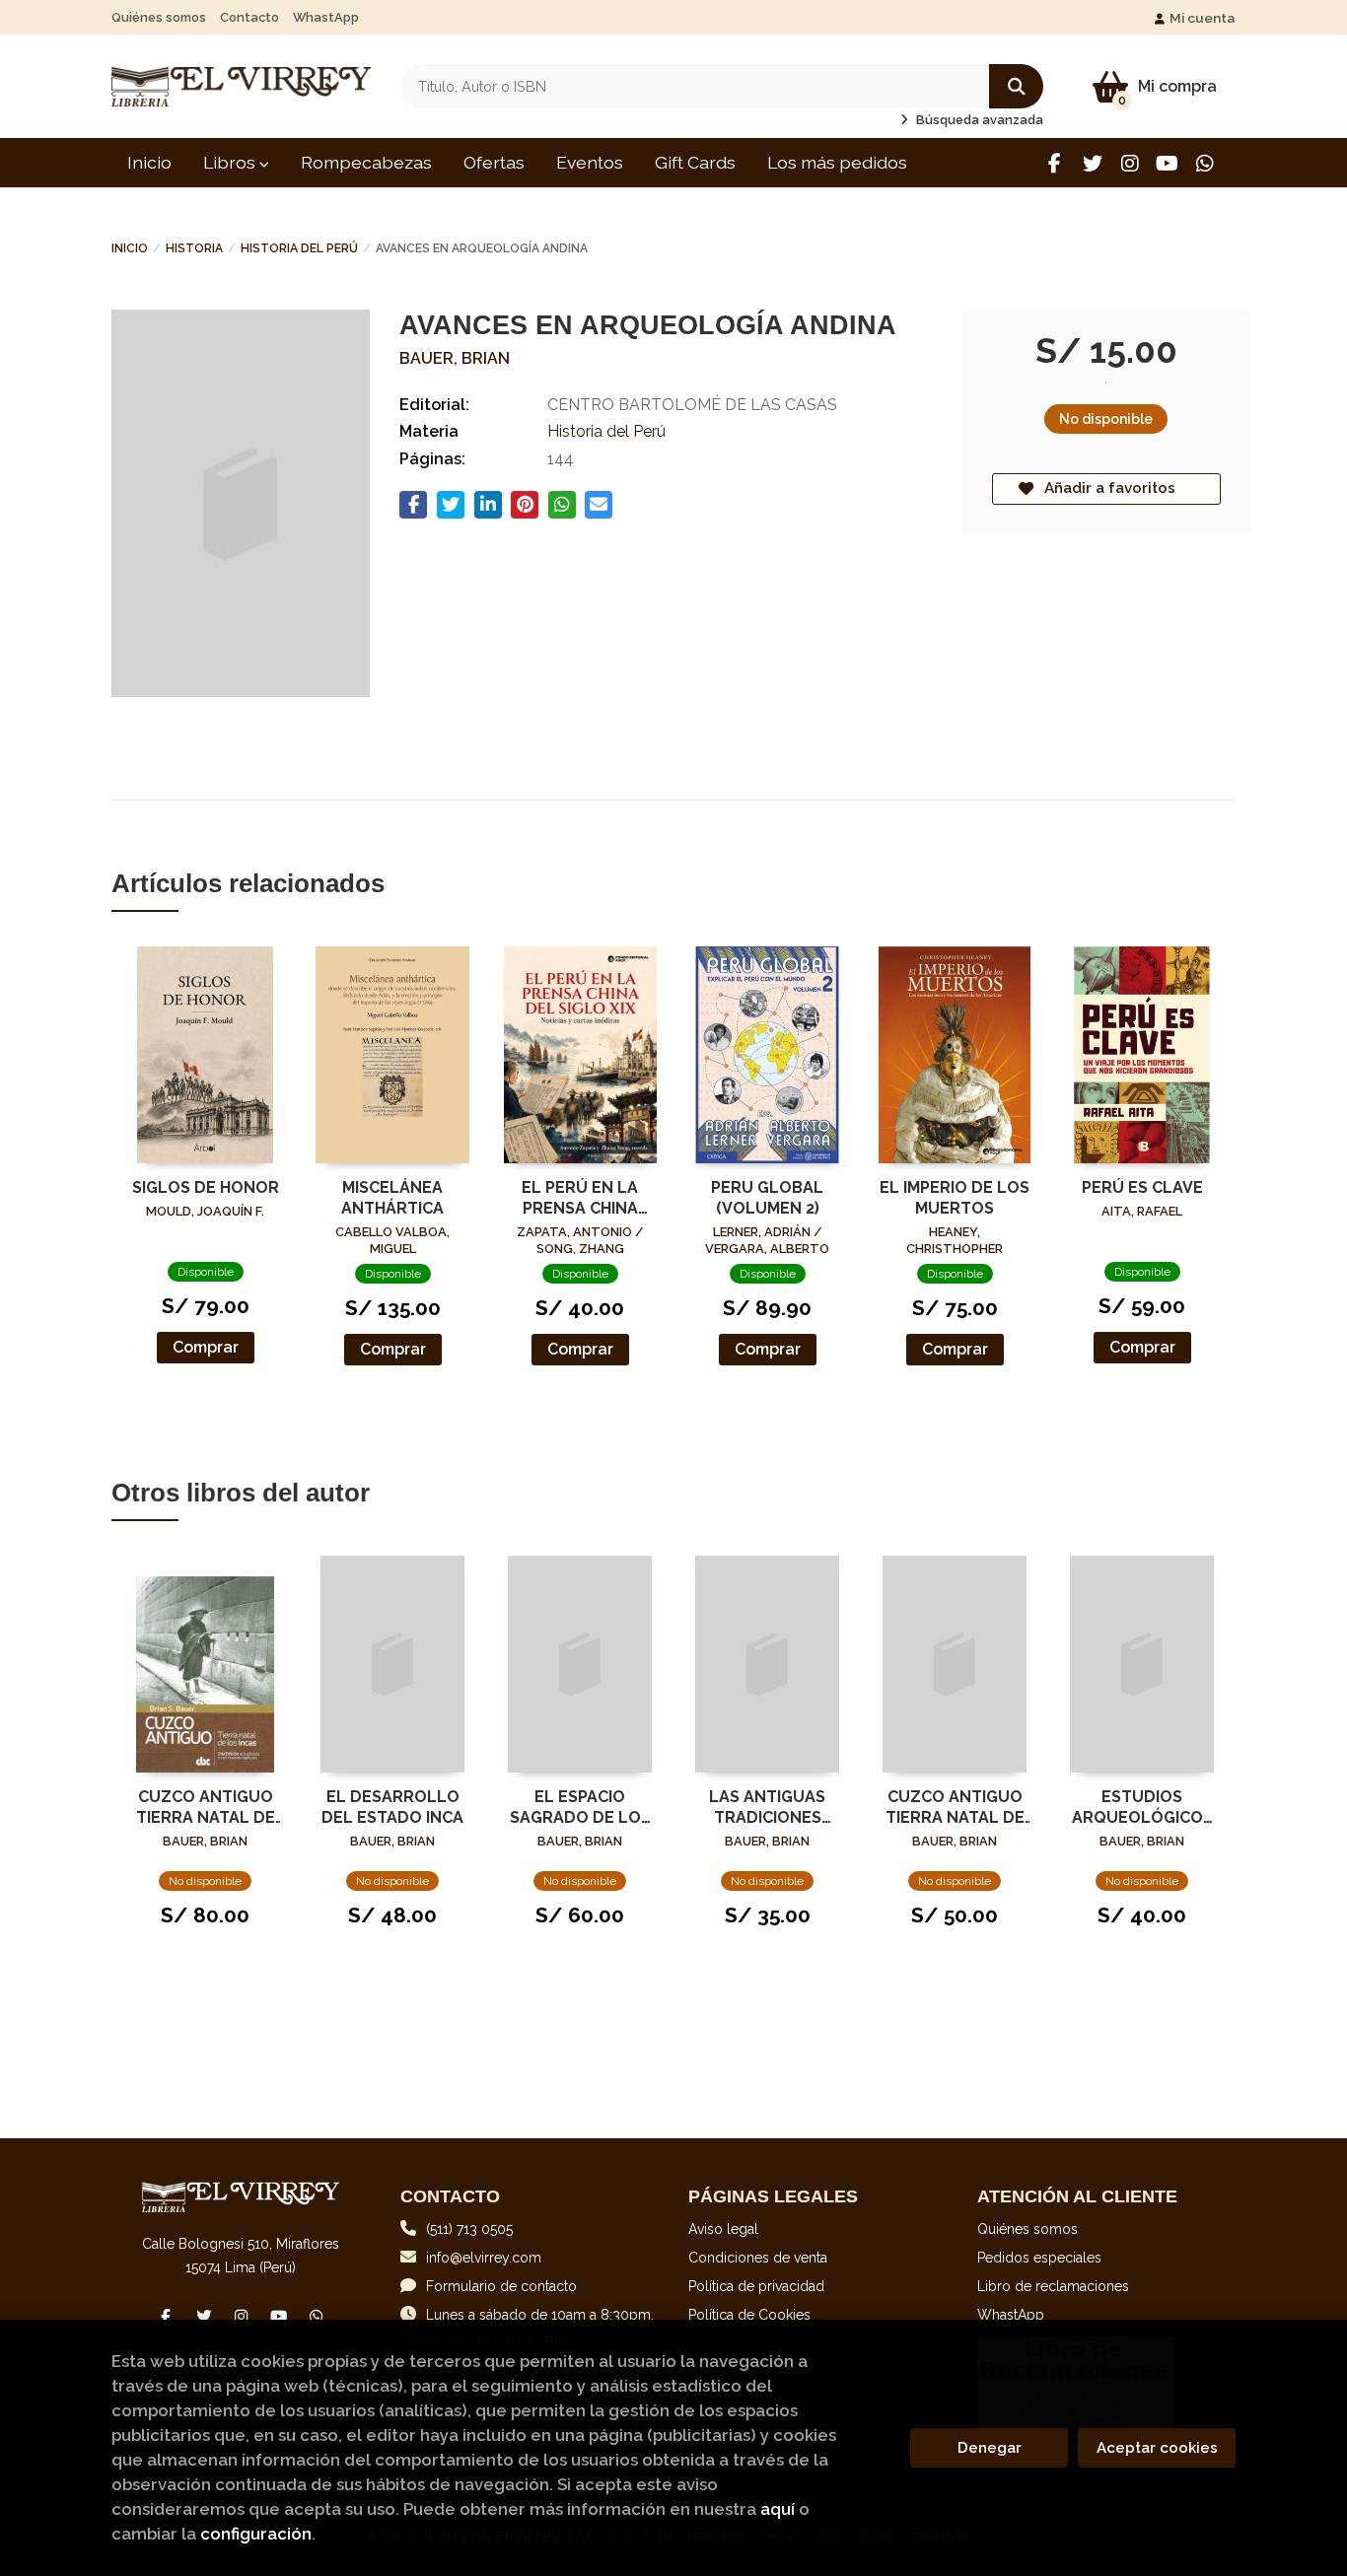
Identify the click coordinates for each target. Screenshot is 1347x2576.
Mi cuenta (1203, 18)
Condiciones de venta (758, 2258)
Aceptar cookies (1157, 2448)
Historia (194, 248)
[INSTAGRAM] (1130, 163)
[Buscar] (1016, 86)
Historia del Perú (299, 248)
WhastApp (326, 17)
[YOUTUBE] (1167, 163)
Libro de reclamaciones (1053, 2286)
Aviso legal (723, 2229)
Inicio (130, 248)
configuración (256, 2534)
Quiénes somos (159, 17)
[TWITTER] (1092, 163)
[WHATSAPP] (1205, 163)
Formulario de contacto (501, 2286)
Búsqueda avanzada (978, 120)
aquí (778, 2509)
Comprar (206, 1347)
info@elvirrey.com (484, 2258)
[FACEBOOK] (1055, 163)
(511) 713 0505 (469, 2229)
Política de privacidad (756, 2286)
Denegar (990, 2448)
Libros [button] (231, 162)
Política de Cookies (749, 2315)
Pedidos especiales (1039, 2258)
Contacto (249, 17)
